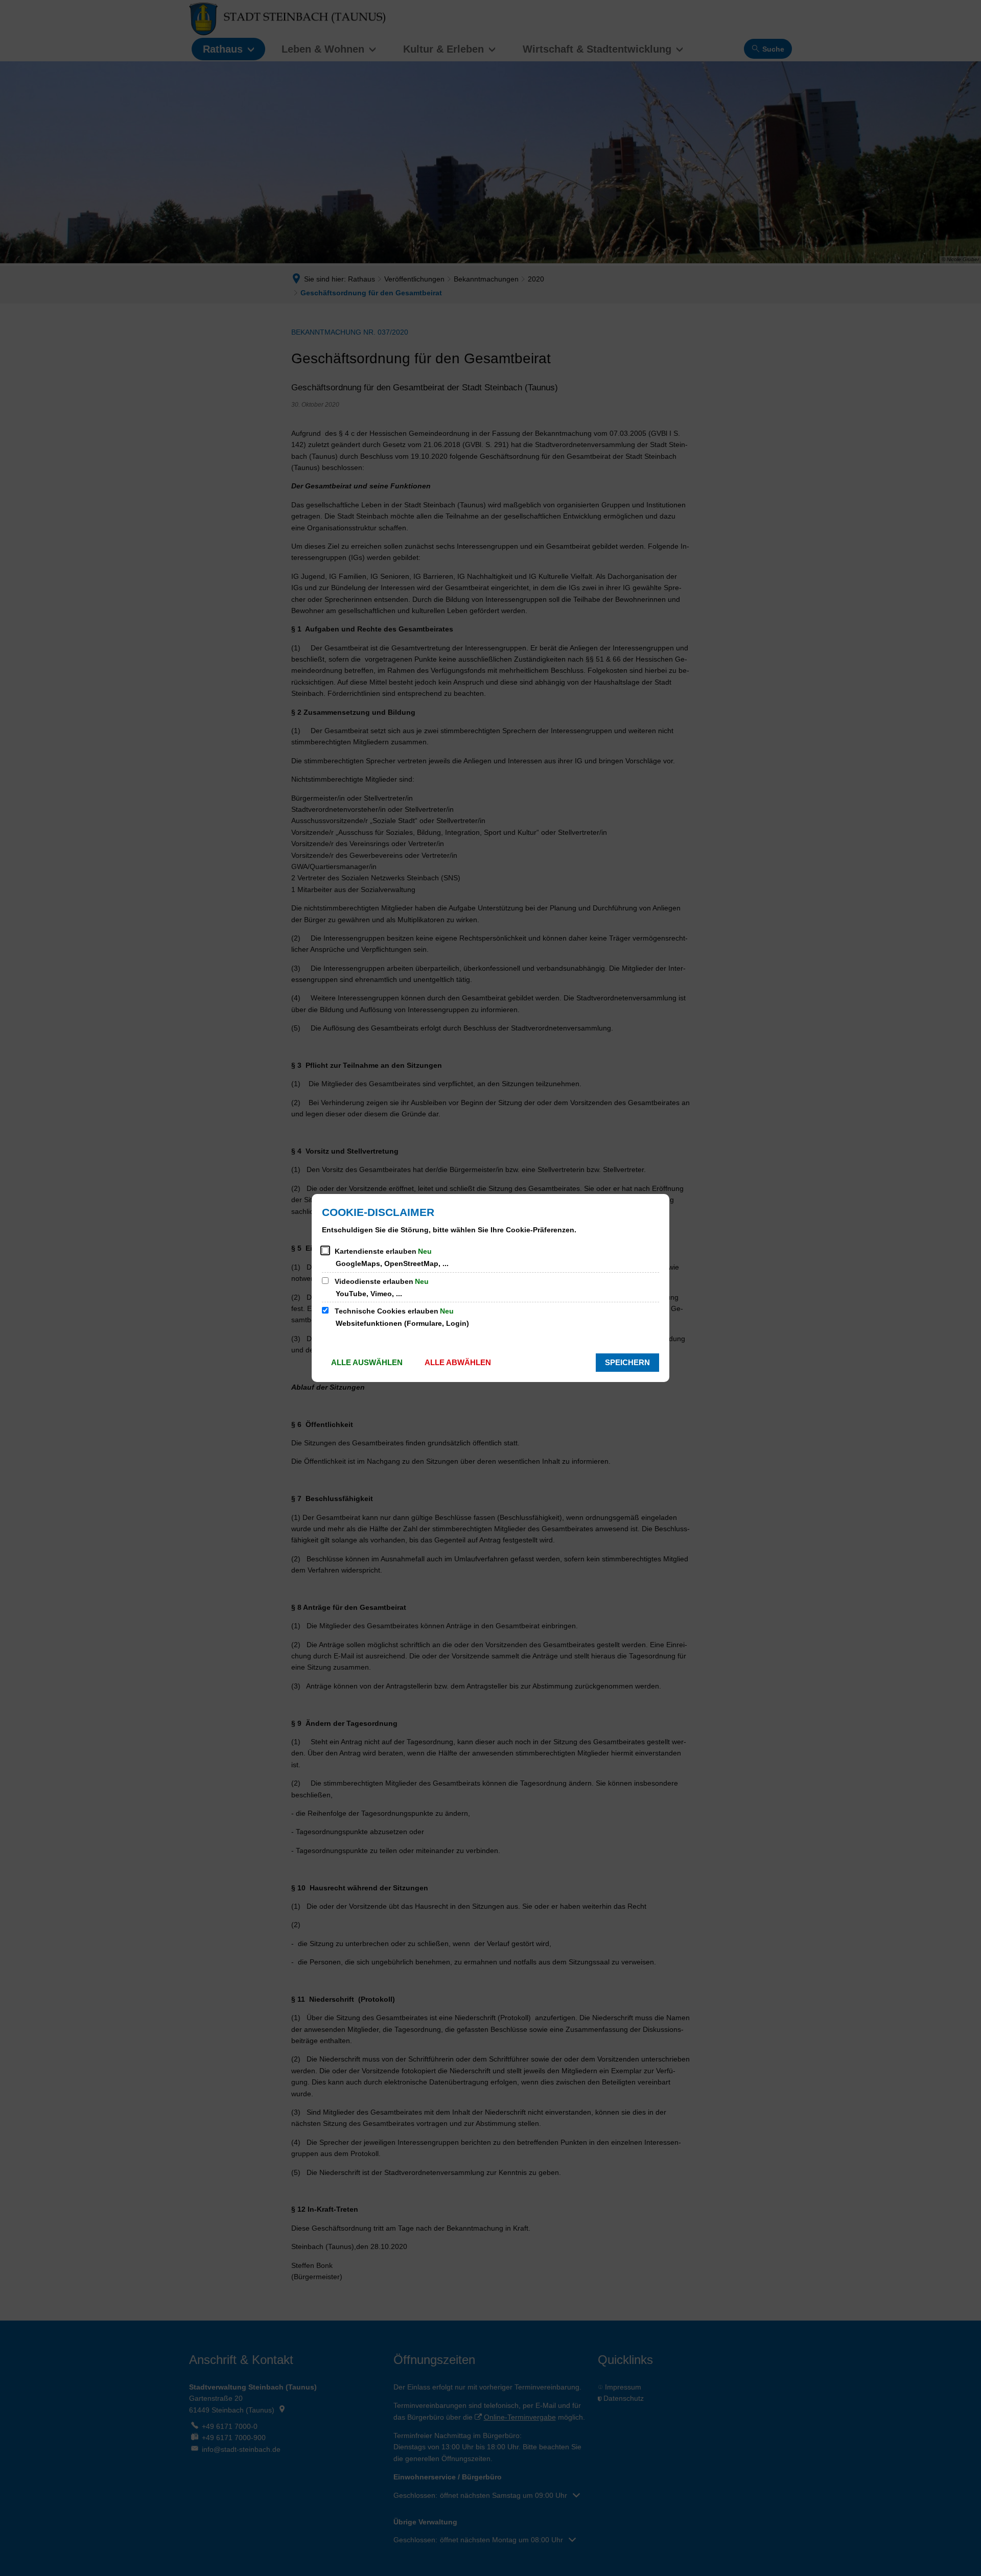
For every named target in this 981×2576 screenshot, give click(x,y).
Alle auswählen (367, 1362)
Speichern (627, 1362)
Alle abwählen (458, 1362)
